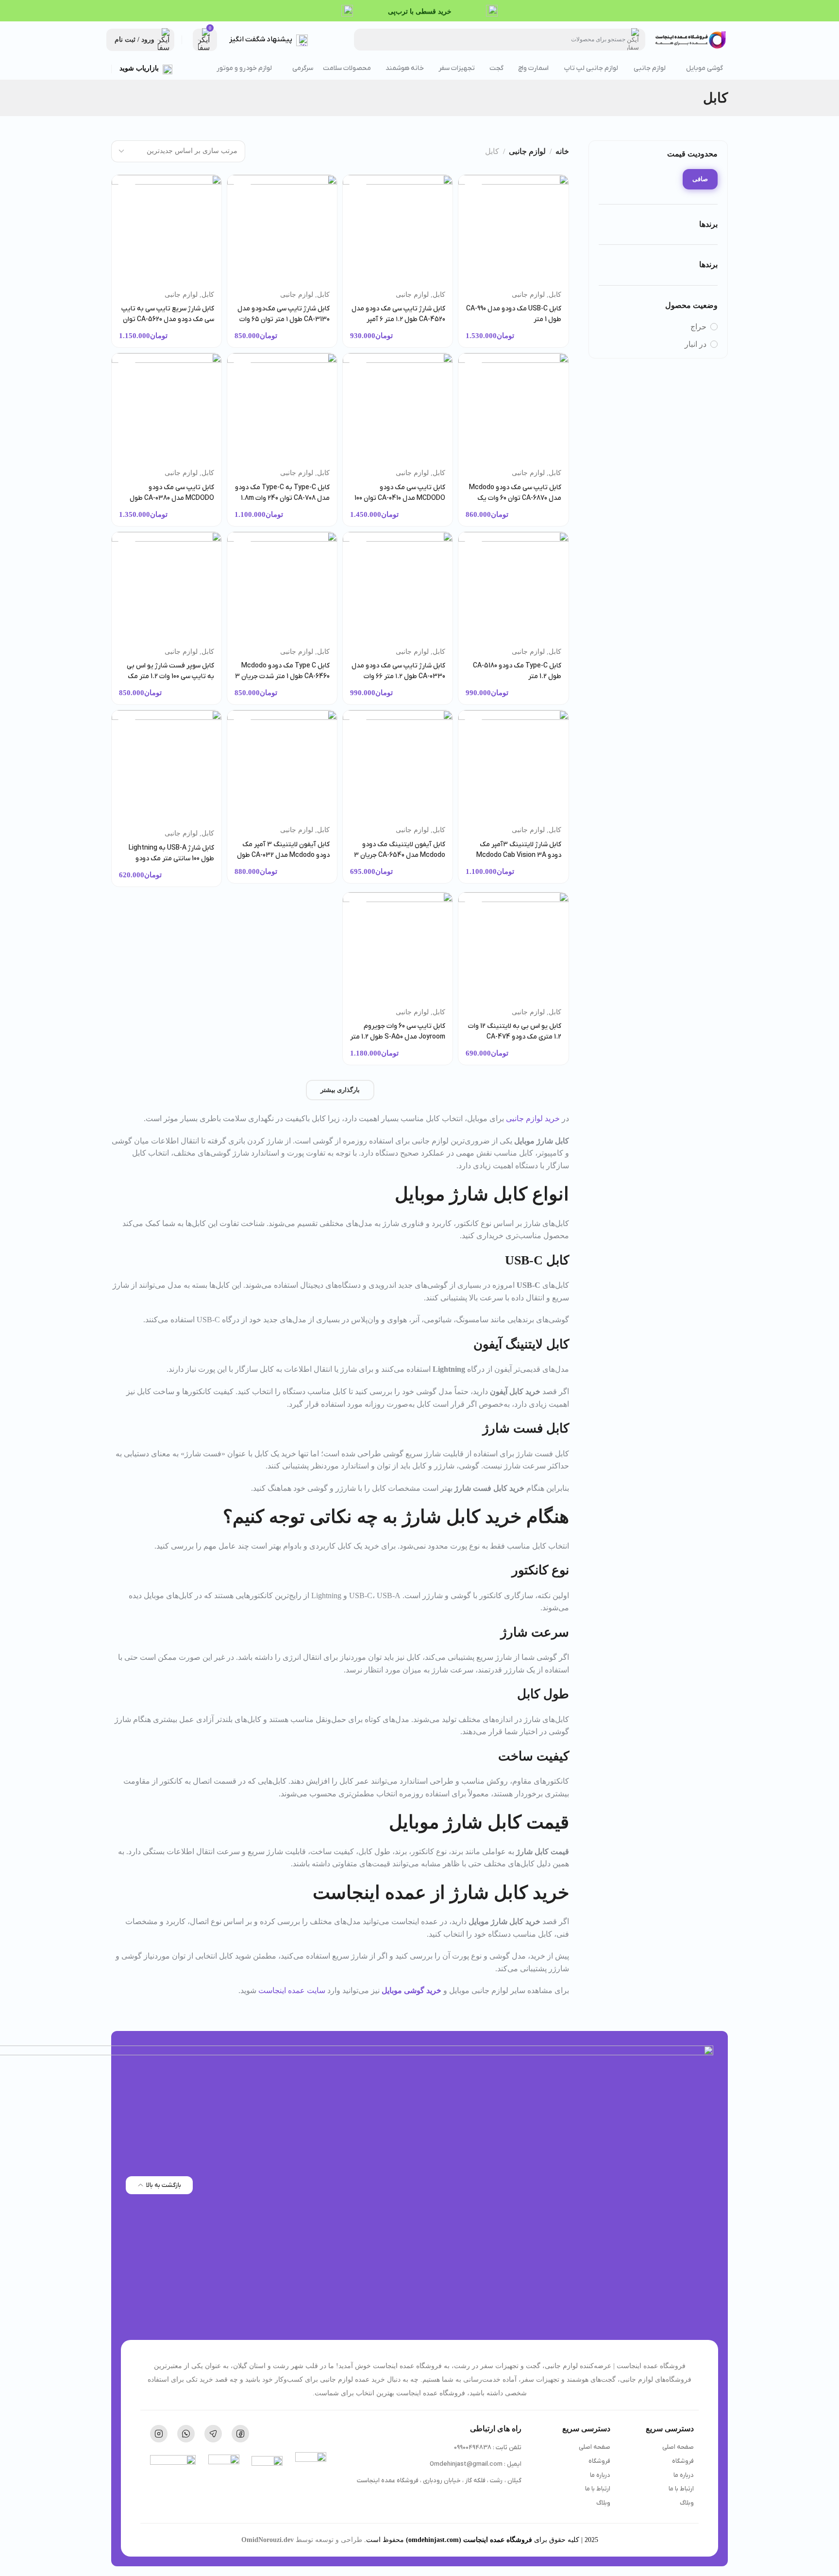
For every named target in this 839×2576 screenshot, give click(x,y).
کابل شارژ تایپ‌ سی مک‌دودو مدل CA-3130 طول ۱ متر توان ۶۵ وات (284, 314)
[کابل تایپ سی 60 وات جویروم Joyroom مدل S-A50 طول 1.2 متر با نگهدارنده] (398, 947)
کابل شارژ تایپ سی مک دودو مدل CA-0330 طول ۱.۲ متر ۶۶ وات (398, 671)
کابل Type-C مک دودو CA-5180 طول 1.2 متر (517, 671)
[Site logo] (691, 40)
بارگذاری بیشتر (340, 1090)
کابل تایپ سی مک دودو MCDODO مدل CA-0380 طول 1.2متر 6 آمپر (172, 498)
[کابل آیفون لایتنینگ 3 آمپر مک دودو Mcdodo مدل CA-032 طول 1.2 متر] (282, 765)
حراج (698, 327)
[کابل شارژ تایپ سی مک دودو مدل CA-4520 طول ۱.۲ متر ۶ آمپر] (398, 230)
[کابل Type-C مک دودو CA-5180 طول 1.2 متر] (513, 587)
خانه (562, 151)
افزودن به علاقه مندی (473, 190)
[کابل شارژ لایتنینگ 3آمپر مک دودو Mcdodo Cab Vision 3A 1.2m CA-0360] (513, 765)
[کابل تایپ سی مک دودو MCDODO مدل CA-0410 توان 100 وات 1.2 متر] (398, 408)
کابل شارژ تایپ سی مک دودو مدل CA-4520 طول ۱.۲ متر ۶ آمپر (398, 314)
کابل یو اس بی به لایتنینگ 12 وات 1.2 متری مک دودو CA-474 (514, 1032)
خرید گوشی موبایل (411, 1990)
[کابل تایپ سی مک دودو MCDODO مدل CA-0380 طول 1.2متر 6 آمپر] (167, 408)
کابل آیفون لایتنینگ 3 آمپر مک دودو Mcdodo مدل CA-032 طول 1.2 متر (283, 855)
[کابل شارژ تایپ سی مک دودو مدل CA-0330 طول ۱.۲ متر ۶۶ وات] (398, 587)
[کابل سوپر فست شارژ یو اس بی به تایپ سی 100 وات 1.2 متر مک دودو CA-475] (167, 587)
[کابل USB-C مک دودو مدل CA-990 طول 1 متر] (513, 230)
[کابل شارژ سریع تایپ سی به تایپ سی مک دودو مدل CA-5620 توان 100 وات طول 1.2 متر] (167, 230)
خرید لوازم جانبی (533, 1118)
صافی (700, 179)
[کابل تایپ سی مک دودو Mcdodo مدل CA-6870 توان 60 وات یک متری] (513, 408)
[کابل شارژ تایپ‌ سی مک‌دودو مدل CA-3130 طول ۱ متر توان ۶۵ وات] (282, 230)
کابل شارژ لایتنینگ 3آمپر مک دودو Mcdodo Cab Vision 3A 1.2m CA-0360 (519, 855)
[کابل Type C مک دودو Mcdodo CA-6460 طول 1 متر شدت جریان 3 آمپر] (282, 587)
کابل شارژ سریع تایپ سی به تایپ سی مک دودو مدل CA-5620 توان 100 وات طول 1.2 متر (168, 319)
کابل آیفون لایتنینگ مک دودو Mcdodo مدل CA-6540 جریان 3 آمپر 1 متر (400, 855)
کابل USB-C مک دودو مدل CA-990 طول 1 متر (513, 314)
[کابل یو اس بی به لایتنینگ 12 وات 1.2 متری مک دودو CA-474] (513, 947)
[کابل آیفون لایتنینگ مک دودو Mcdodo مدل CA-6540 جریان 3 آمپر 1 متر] (398, 765)
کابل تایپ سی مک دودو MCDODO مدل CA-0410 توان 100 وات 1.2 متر (400, 498)
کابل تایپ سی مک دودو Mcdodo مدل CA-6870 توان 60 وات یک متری (515, 498)
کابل (555, 295)
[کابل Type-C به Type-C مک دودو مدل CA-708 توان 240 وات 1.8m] (282, 408)
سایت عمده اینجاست (292, 1990)
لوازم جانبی (527, 151)
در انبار (696, 344)
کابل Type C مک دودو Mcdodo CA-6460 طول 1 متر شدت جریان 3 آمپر (282, 676)
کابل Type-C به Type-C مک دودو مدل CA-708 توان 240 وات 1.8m (282, 493)
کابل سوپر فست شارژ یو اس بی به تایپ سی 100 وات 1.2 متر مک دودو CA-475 (170, 676)
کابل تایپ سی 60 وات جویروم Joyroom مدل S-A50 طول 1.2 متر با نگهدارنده (398, 1037)
